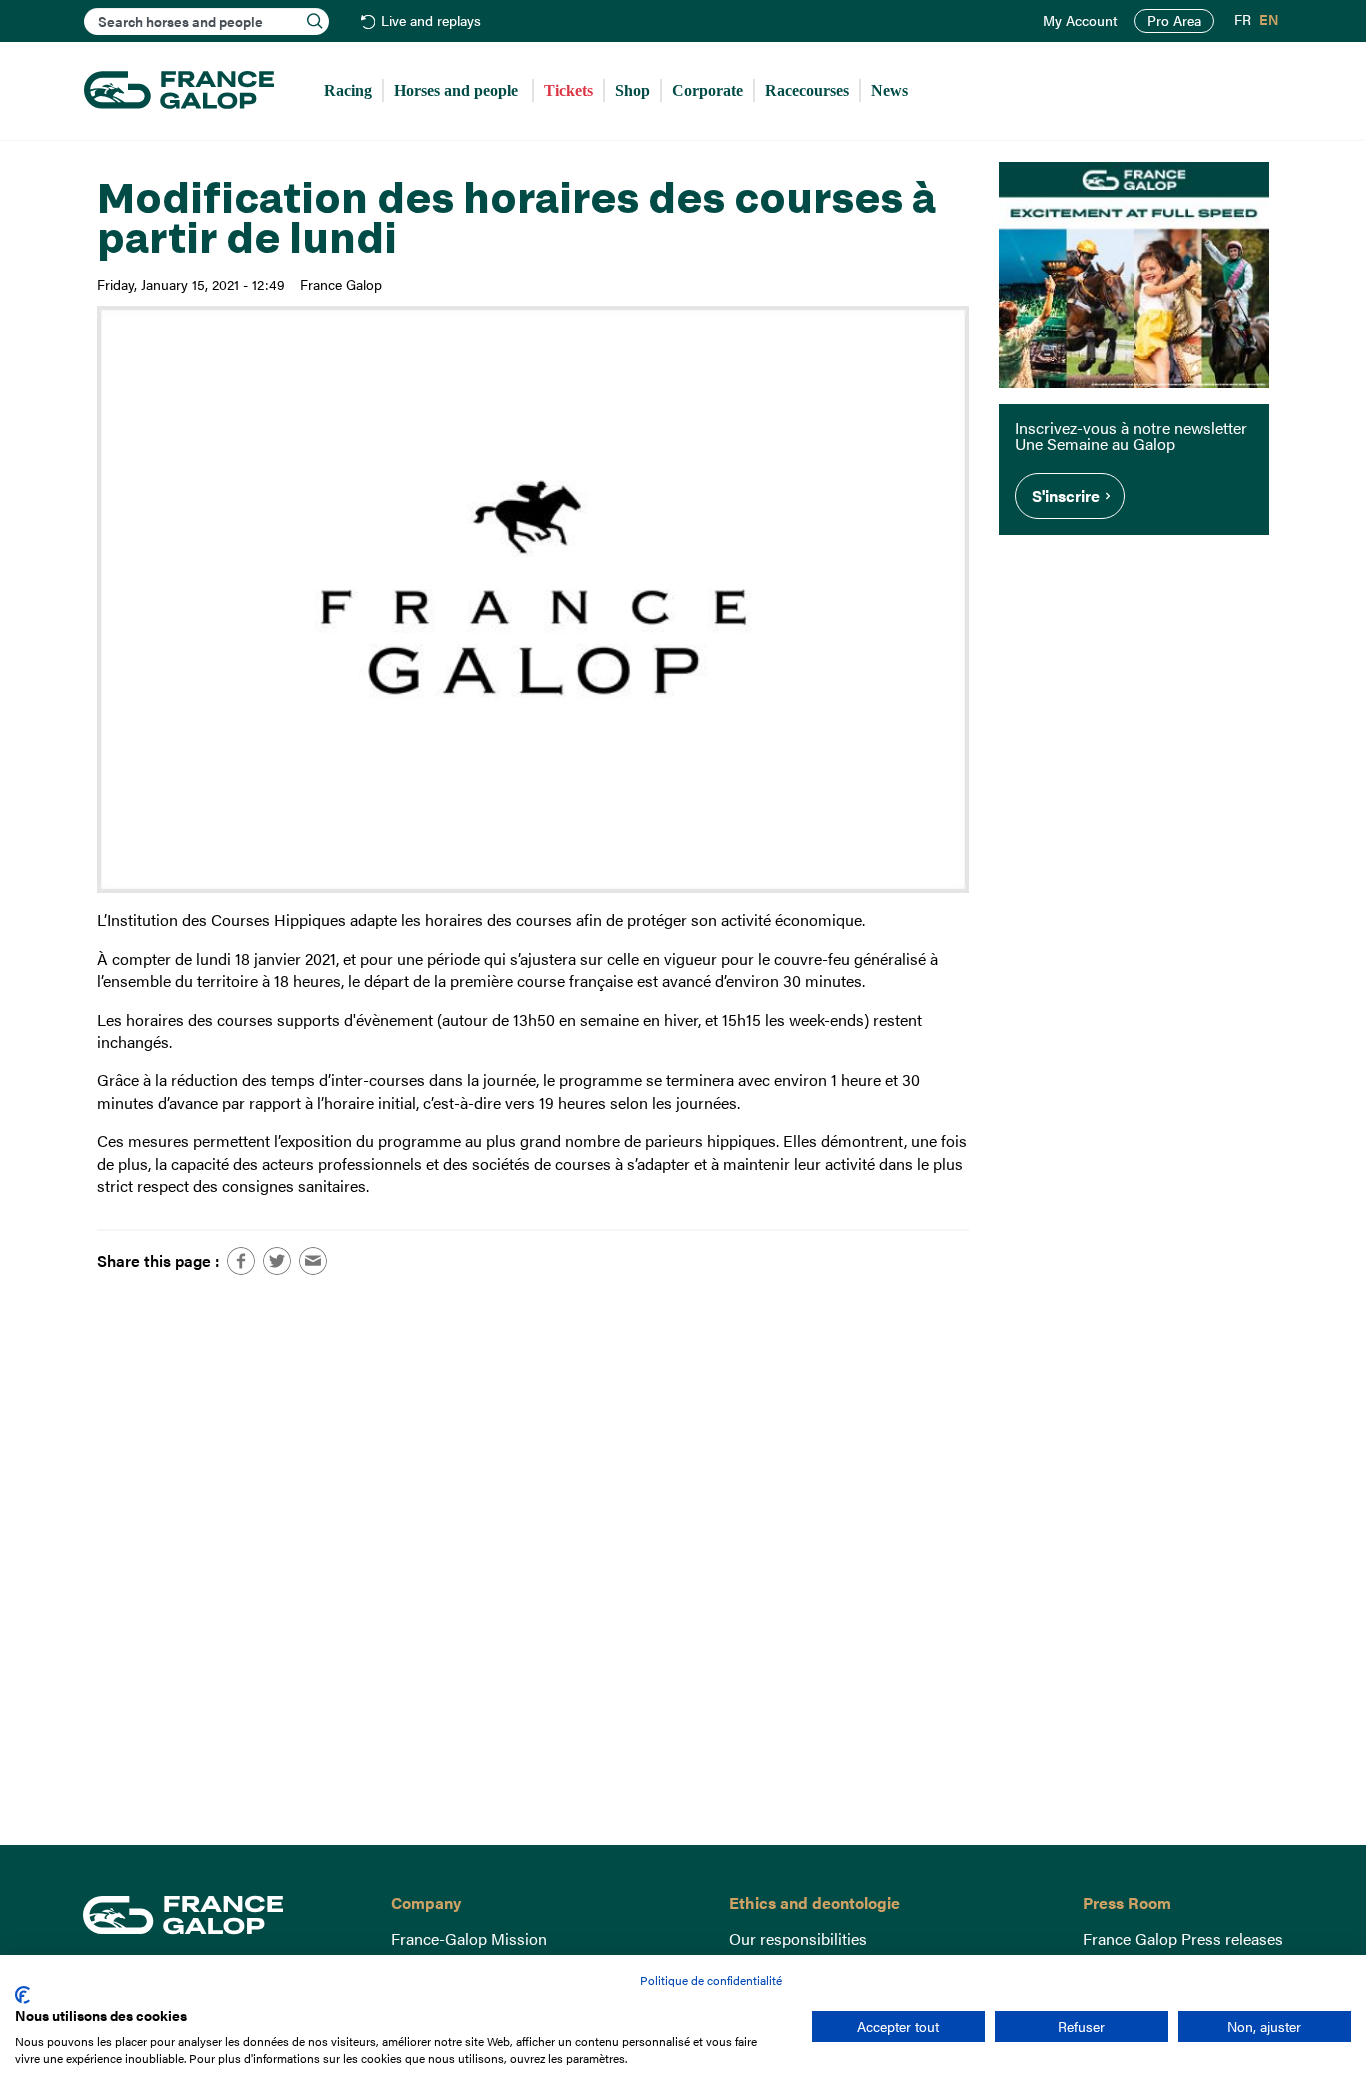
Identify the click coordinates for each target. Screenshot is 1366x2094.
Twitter (277, 1261)
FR (1242, 20)
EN (1269, 20)
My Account (1080, 21)
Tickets (568, 90)
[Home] (179, 91)
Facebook (241, 1261)
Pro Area (1174, 20)
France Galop (221, 1915)
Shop (632, 90)
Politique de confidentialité (711, 1980)
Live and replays (431, 21)
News (889, 90)
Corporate (707, 90)
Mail (313, 1261)
